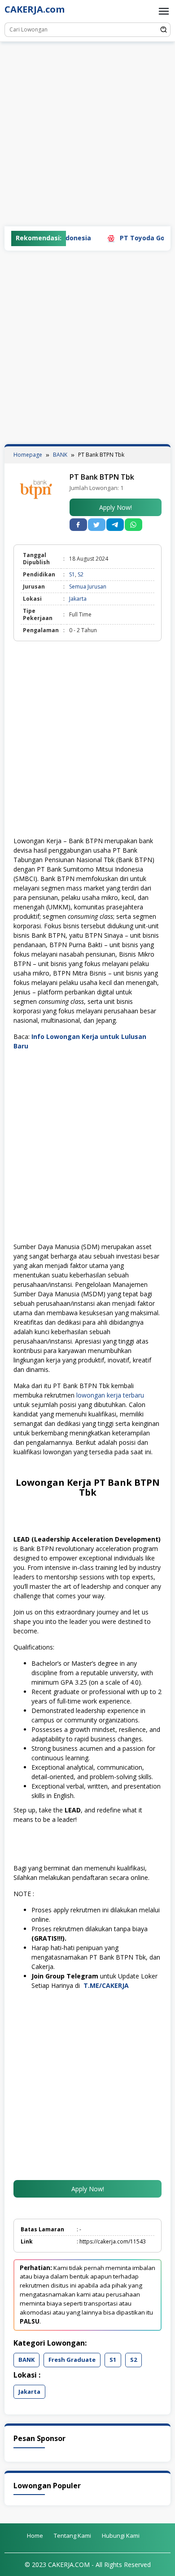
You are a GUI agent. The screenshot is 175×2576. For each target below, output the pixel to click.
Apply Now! (116, 507)
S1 (72, 574)
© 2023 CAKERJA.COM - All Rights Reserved (88, 2565)
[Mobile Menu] (164, 11)
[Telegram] (115, 525)
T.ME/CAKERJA (107, 1985)
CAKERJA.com (35, 9)
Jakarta (78, 599)
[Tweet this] (97, 525)
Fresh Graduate (72, 2360)
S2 (81, 574)
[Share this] (78, 525)
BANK (26, 2360)
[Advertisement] (87, 134)
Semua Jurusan (88, 587)
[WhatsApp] (133, 525)
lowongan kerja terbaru (110, 1395)
